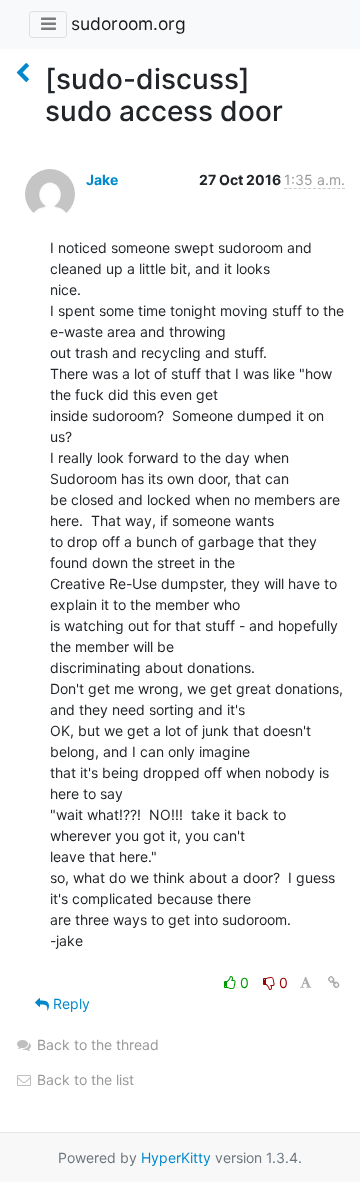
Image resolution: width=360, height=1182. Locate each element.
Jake (102, 179)
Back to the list (83, 1079)
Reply (69, 1003)
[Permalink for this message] (334, 982)
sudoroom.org (128, 23)
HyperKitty (176, 1157)
